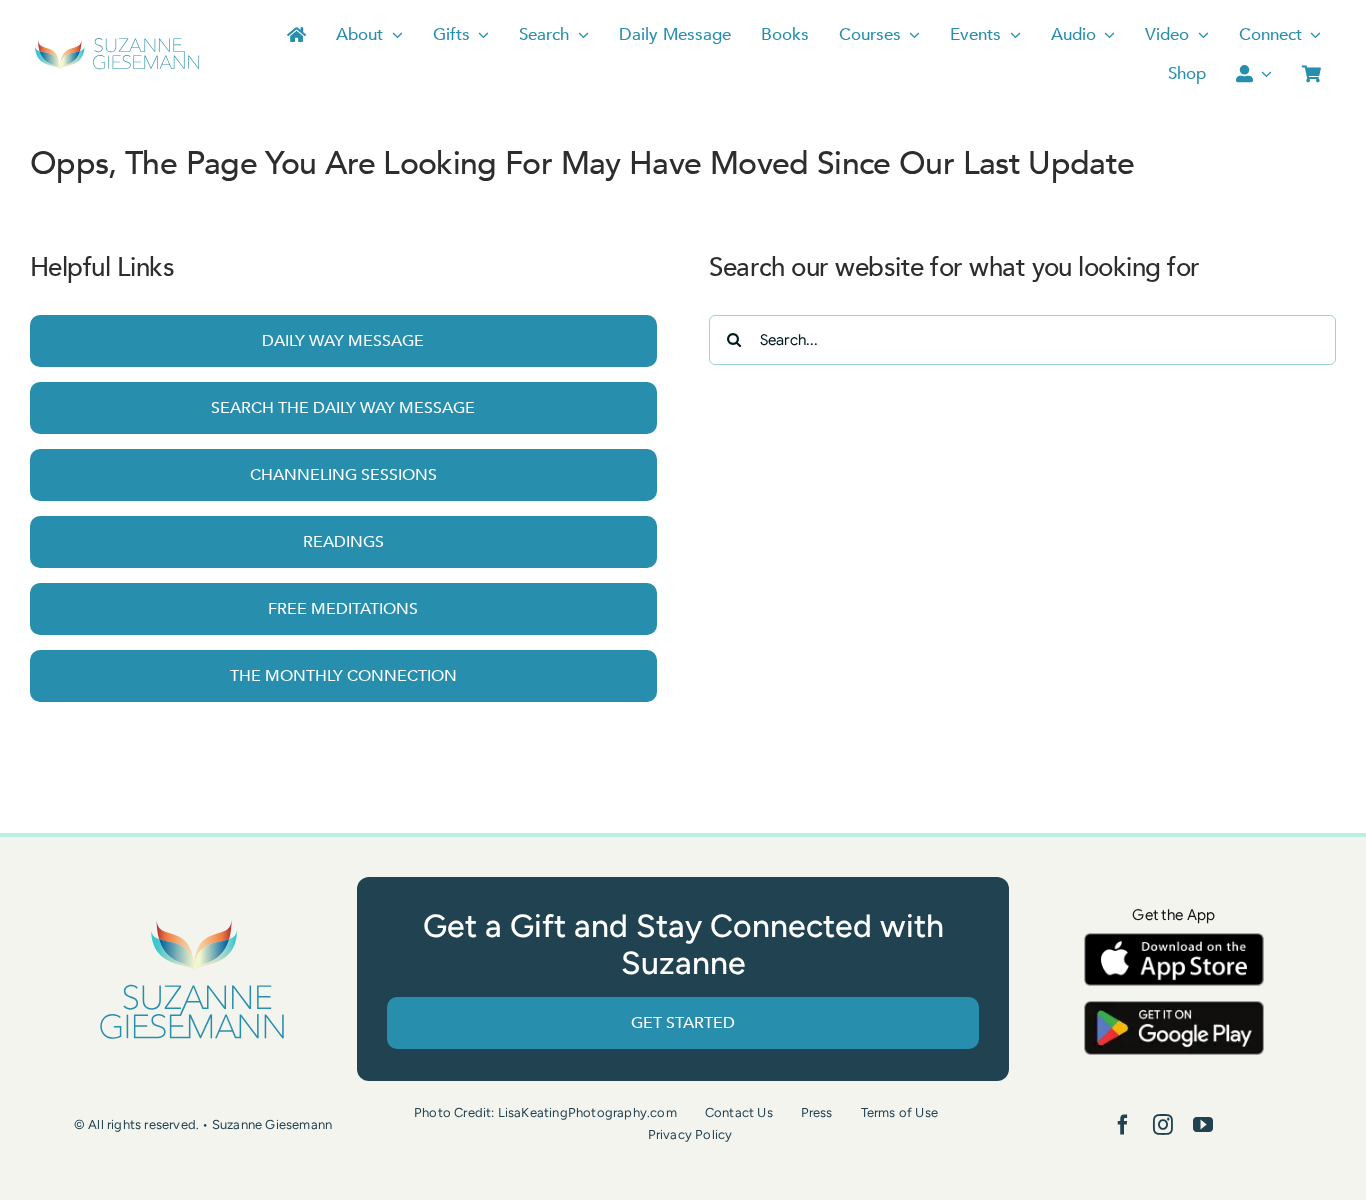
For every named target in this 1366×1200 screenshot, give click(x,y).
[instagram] (1163, 1125)
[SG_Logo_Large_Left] (117, 44)
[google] (1174, 1010)
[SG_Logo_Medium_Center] (192, 921)
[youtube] (1203, 1125)
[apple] (1174, 942)
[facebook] (1123, 1125)
